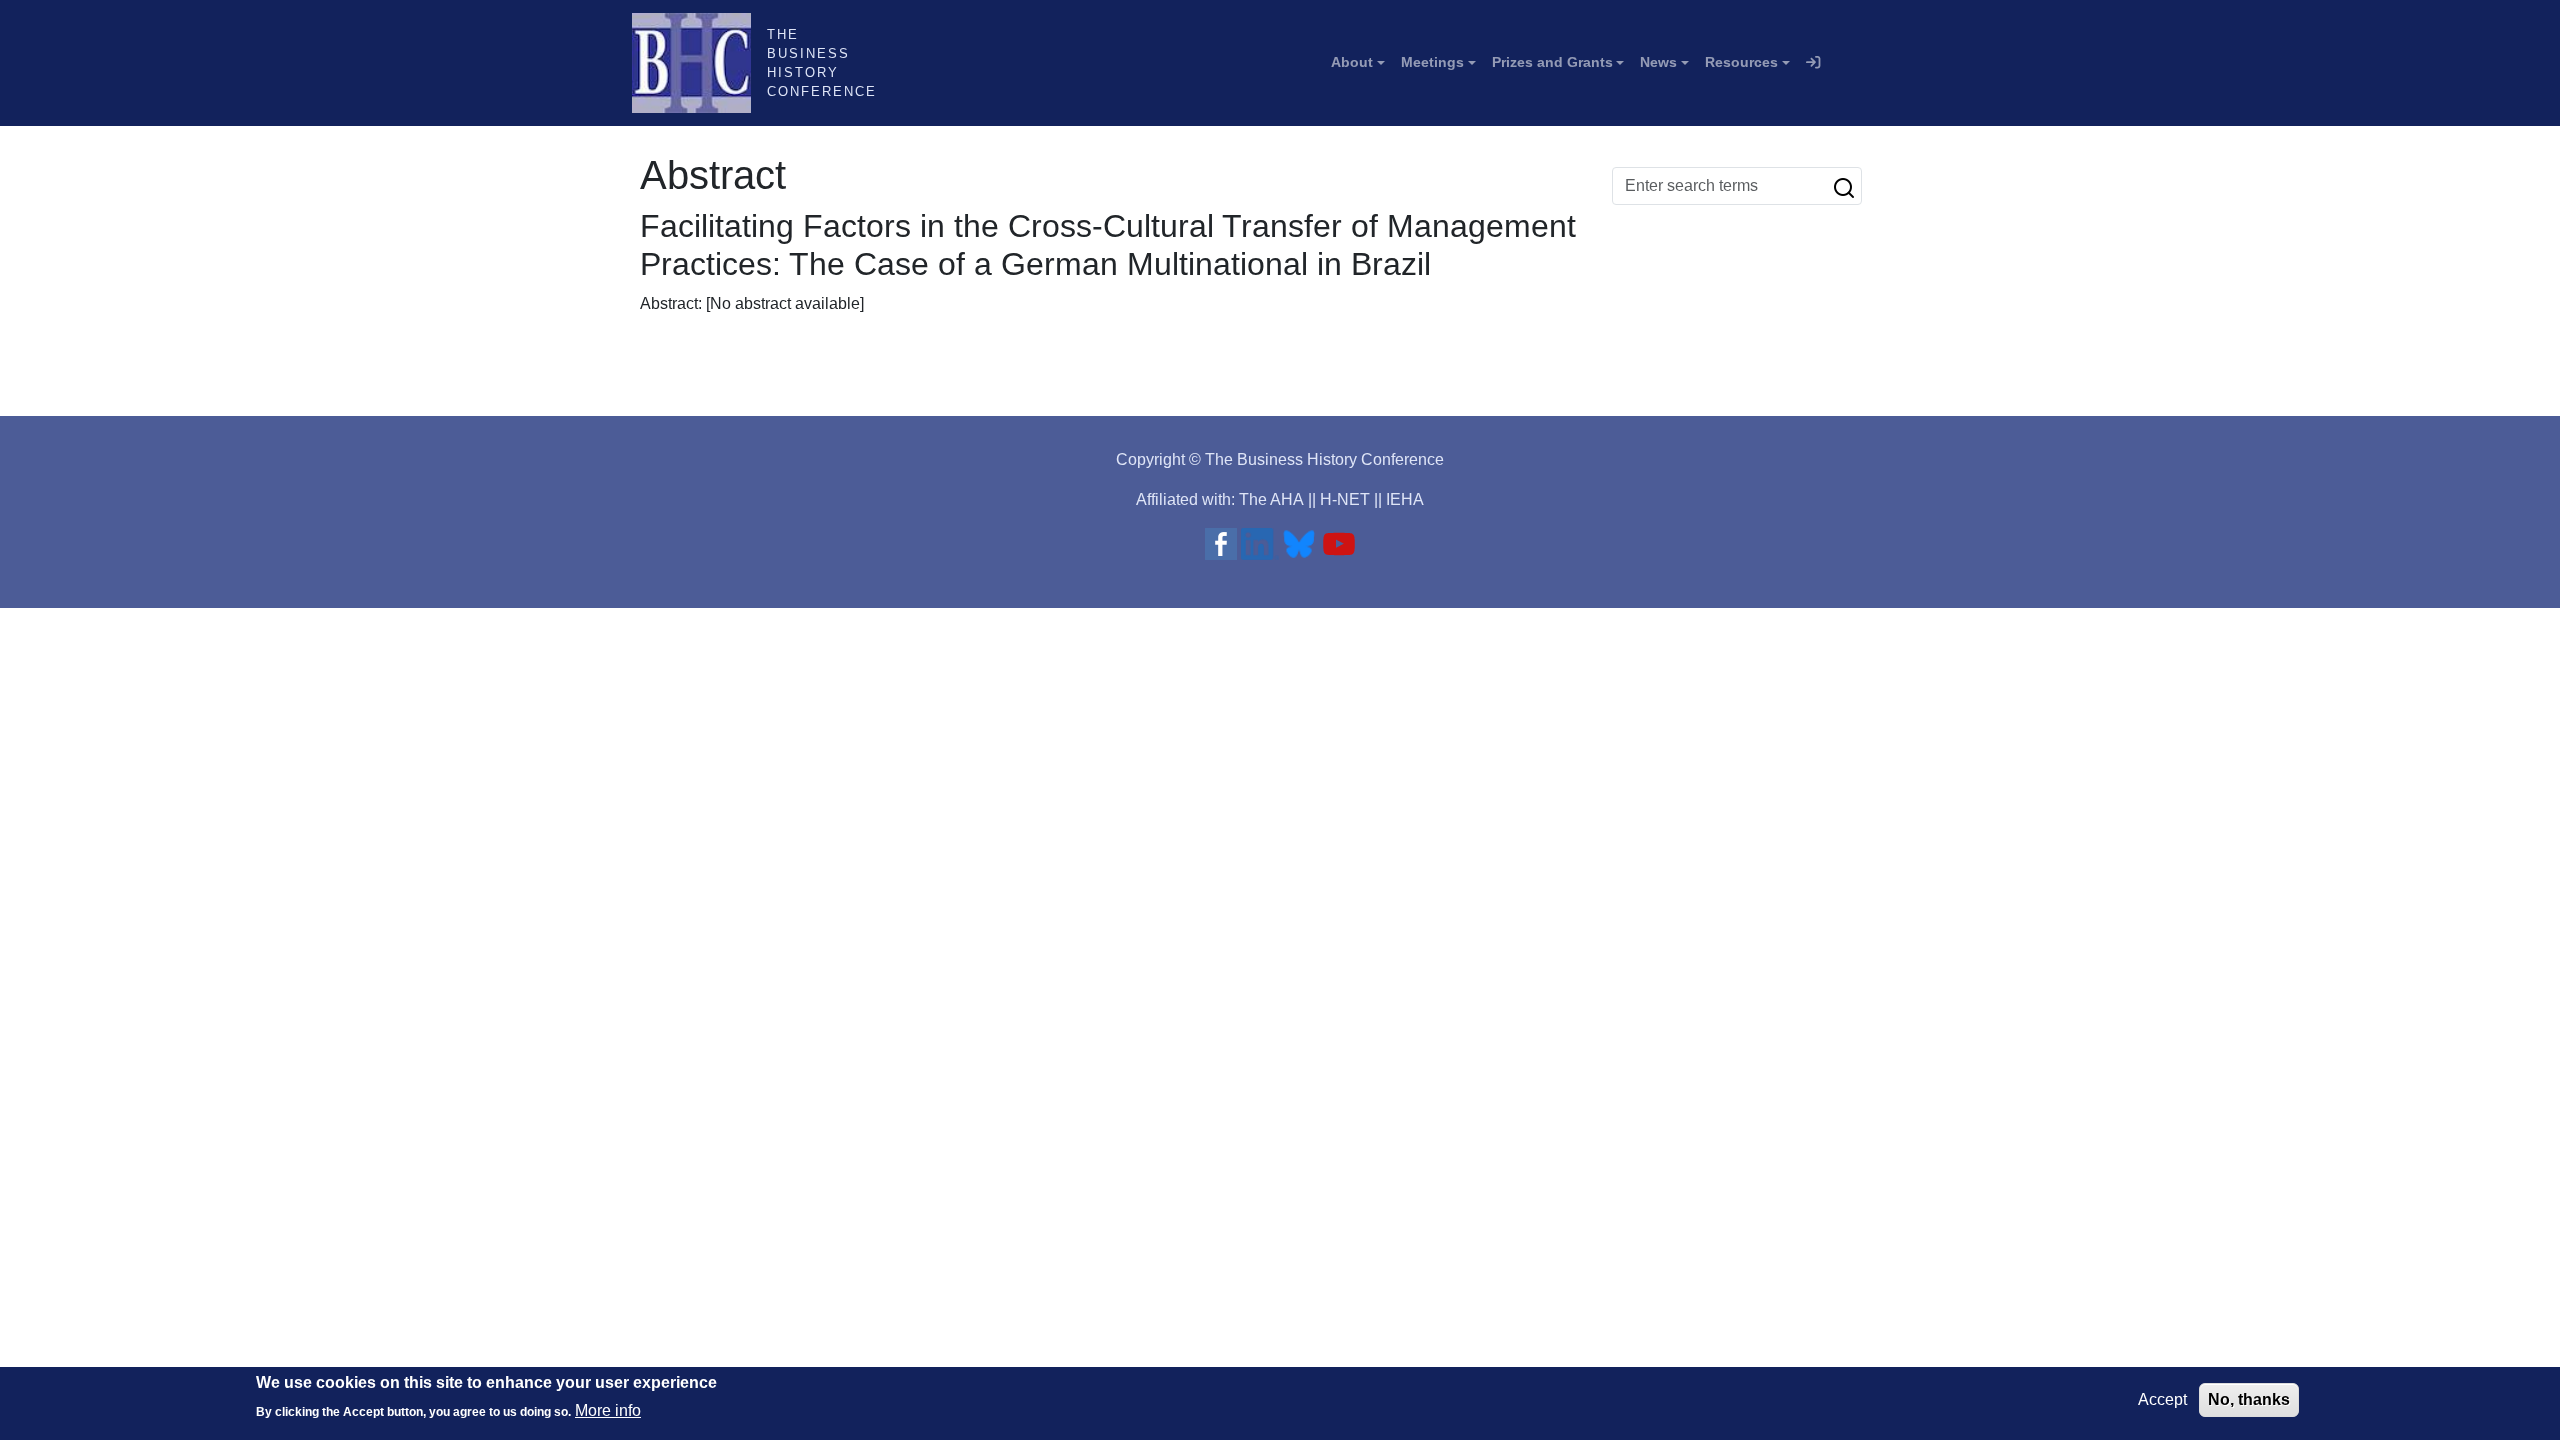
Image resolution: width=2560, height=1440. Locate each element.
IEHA (1405, 499)
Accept (2162, 1399)
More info (608, 1410)
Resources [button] (1741, 62)
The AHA (1271, 499)
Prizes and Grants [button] (1552, 62)
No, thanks (2249, 1399)
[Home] (699, 63)
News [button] (1658, 62)
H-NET (1345, 499)
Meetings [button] (1432, 62)
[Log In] (1813, 63)
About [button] (1352, 62)
